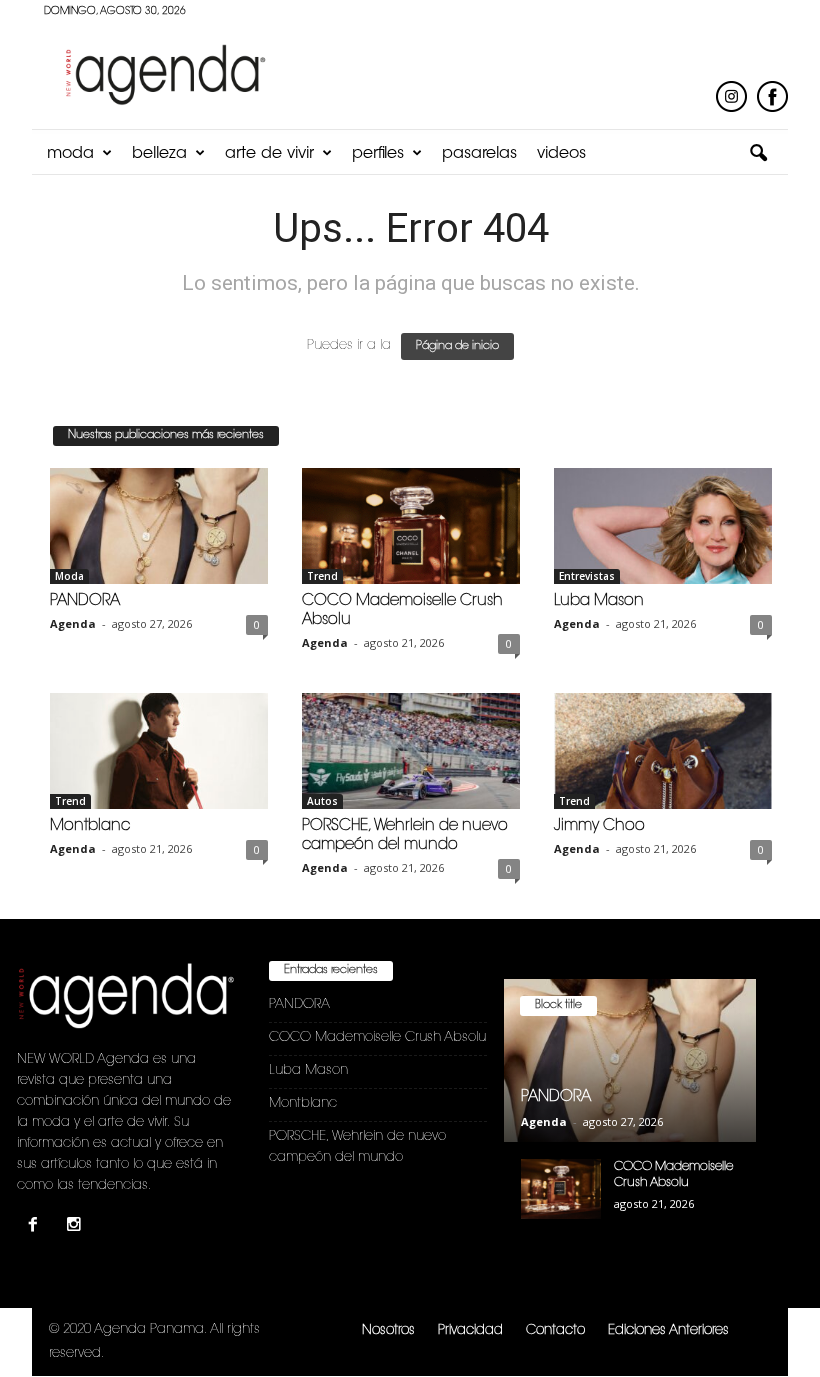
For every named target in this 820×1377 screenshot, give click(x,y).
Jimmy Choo (599, 826)
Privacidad (470, 1330)
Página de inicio (457, 346)
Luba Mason (599, 601)
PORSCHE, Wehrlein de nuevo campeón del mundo (357, 1147)
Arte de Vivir (269, 154)
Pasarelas (479, 154)
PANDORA (85, 601)
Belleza (159, 154)
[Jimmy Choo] (663, 751)
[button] (758, 154)
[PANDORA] (159, 526)
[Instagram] (76, 1227)
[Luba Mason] (663, 526)
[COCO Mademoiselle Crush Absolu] (411, 526)
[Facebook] (37, 1227)
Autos (322, 801)
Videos (561, 154)
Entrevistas (587, 576)
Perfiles (378, 154)
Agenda (73, 623)
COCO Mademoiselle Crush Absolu (377, 1037)
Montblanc (90, 826)
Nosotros (388, 1330)
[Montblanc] (159, 751)
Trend (322, 576)
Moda (70, 154)
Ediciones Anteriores (668, 1330)
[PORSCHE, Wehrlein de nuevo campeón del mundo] (411, 751)
